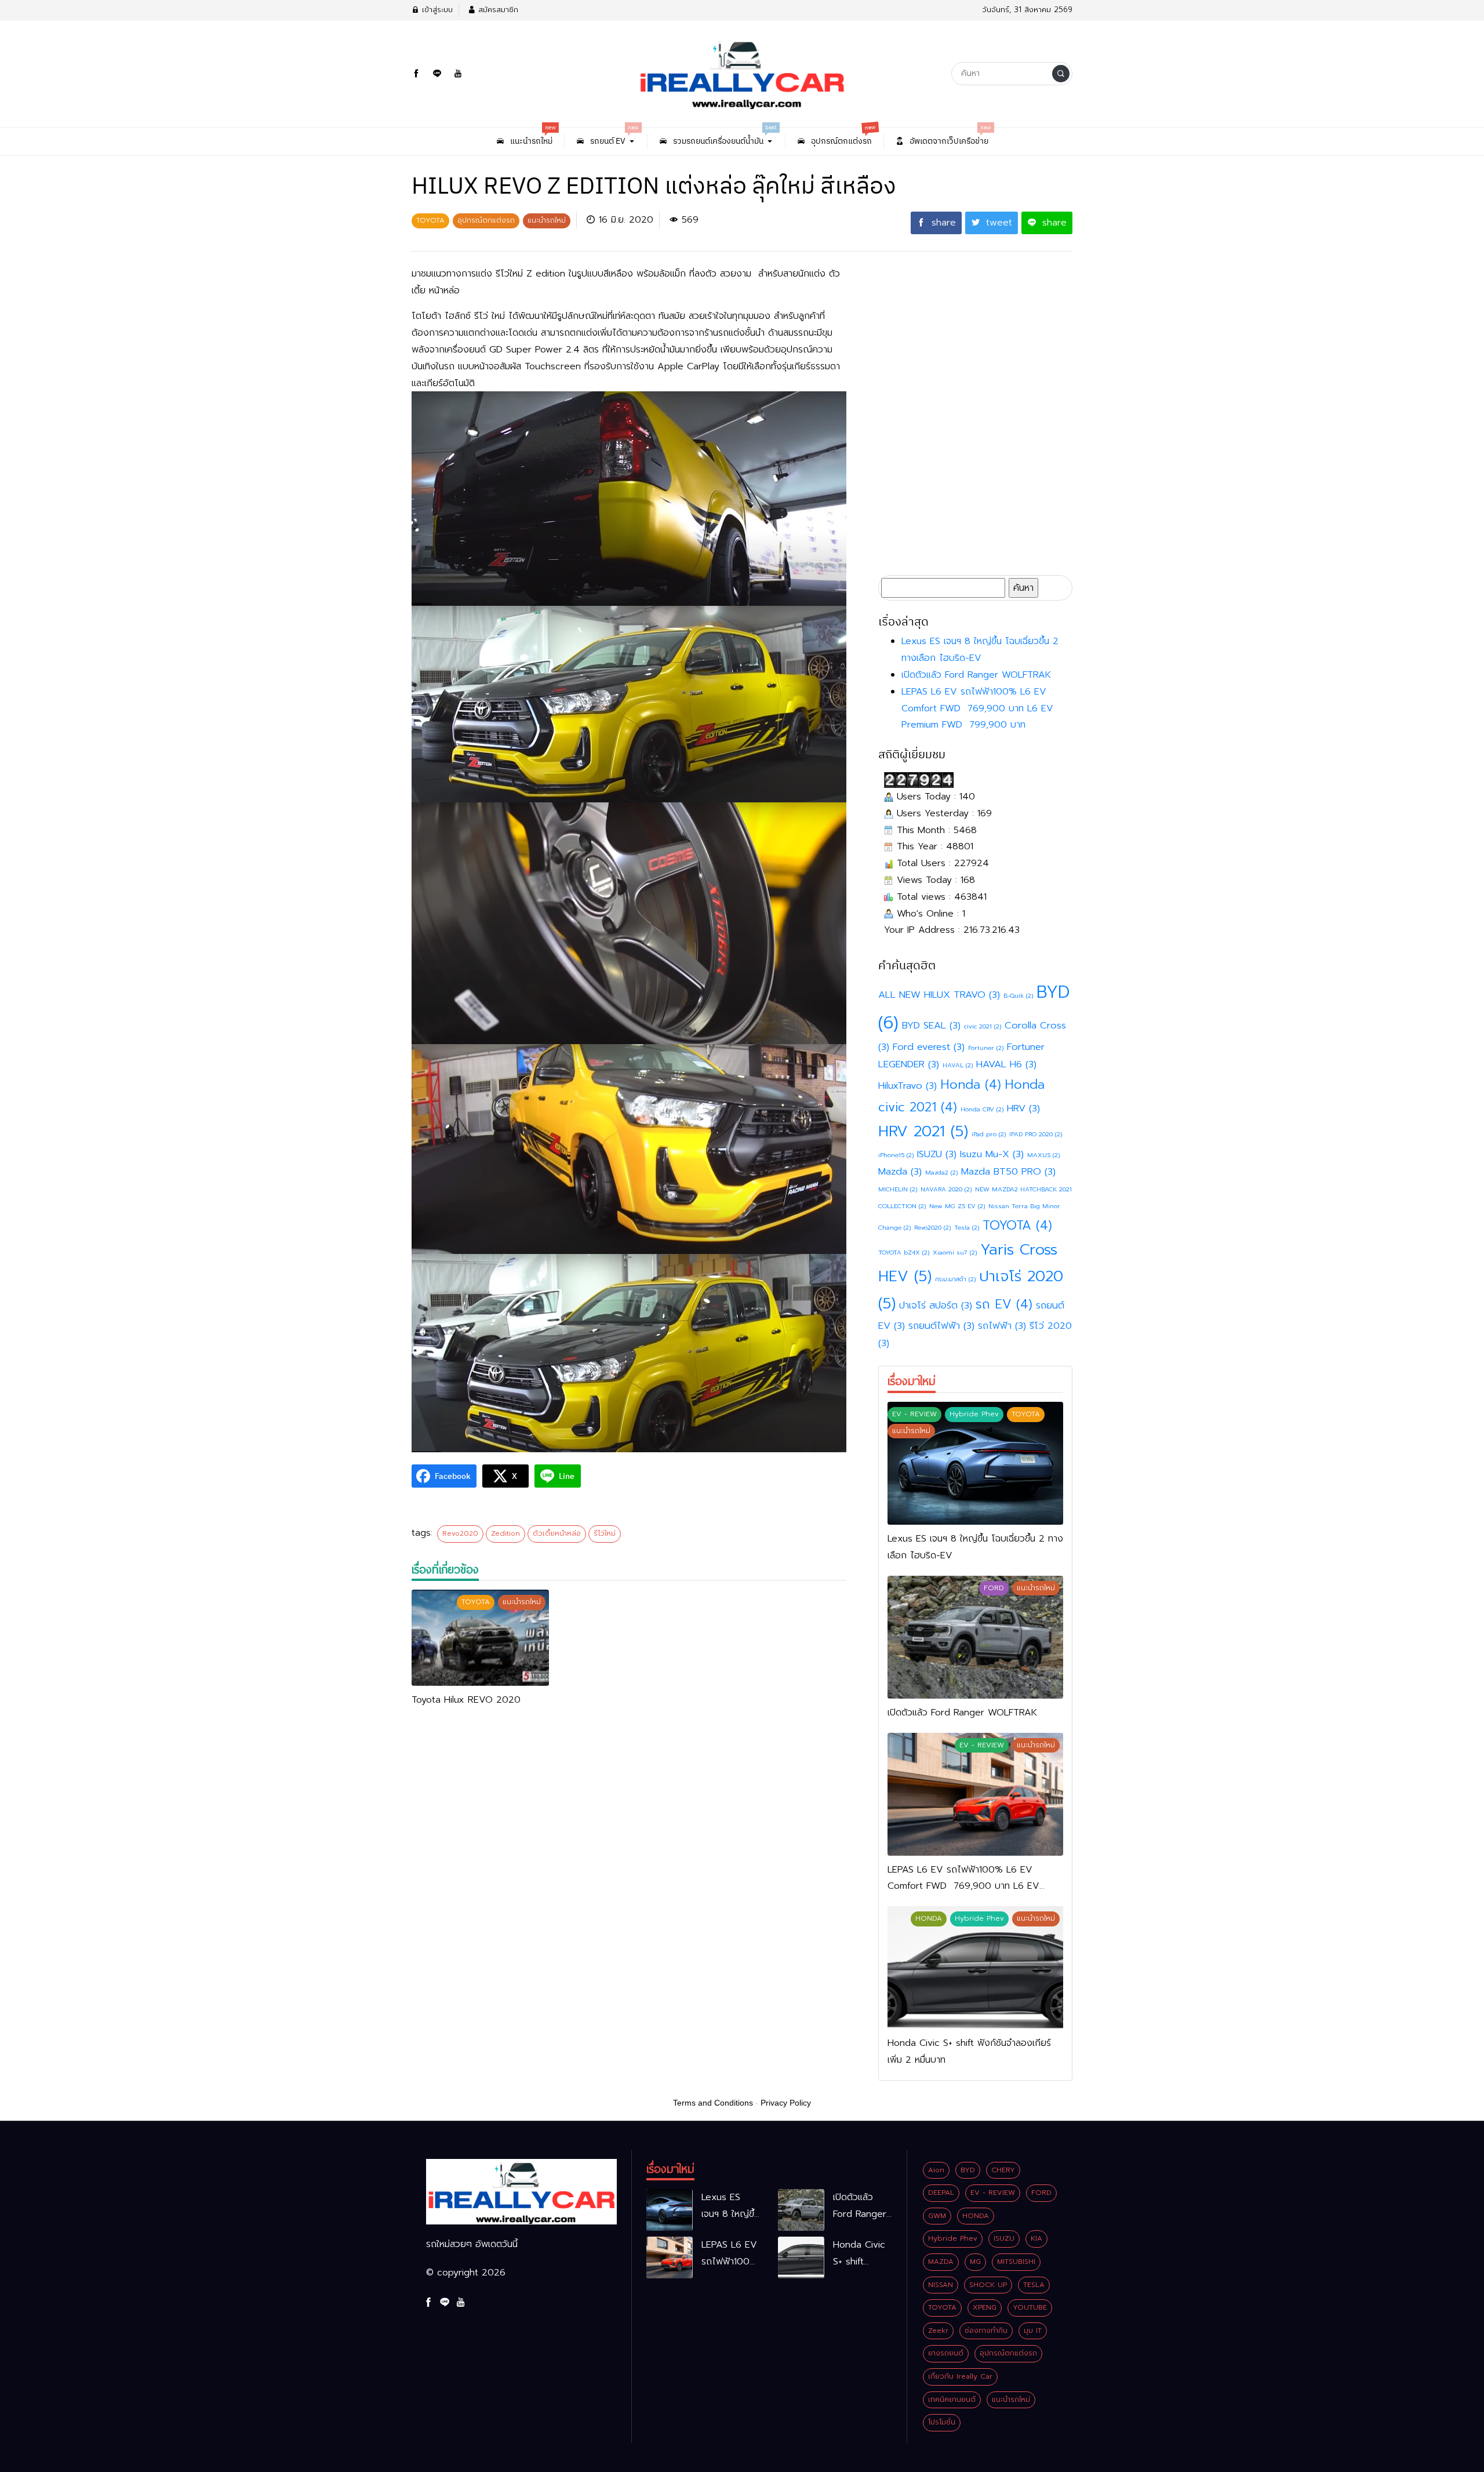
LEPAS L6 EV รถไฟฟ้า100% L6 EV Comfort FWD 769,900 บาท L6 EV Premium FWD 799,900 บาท (977, 708)
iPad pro (989, 1134)
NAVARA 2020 (946, 1189)
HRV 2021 (923, 1131)
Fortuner (986, 1048)
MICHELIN (898, 1189)
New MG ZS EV (957, 1206)
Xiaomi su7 (955, 1252)
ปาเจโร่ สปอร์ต (936, 1305)
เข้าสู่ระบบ (436, 10)
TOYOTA (1017, 1225)
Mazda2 (941, 1172)
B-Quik (1018, 995)
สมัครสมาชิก (497, 10)
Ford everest (929, 1047)
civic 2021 (983, 1026)
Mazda (900, 1171)
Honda (971, 1084)
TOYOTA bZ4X (904, 1252)
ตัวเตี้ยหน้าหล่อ (557, 1533)
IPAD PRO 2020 (1036, 1134)
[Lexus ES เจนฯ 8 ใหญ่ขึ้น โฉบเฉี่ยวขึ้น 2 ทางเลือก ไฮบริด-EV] (975, 1463)
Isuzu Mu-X (992, 1154)
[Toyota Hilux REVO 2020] (480, 1638)
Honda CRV (982, 1109)
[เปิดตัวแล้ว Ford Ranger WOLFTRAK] (975, 1637)
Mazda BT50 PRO (1008, 1171)
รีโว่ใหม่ (605, 1533)
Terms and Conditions (713, 2103)
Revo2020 (460, 1533)
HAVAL (958, 1065)
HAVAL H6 (1006, 1064)
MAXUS (1043, 1155)
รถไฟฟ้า (1002, 1326)
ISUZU (937, 1154)
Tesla (967, 1227)
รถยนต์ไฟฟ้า (941, 1326)
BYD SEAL (931, 1025)
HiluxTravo (908, 1086)
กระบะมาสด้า (955, 1279)
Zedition (505, 1533)
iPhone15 (896, 1155)
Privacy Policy (786, 2103)
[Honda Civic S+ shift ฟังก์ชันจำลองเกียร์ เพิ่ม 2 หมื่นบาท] (975, 1968)
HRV (1023, 1108)
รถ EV (1004, 1304)
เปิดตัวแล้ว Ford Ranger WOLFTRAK (976, 675)
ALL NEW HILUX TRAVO (939, 995)
